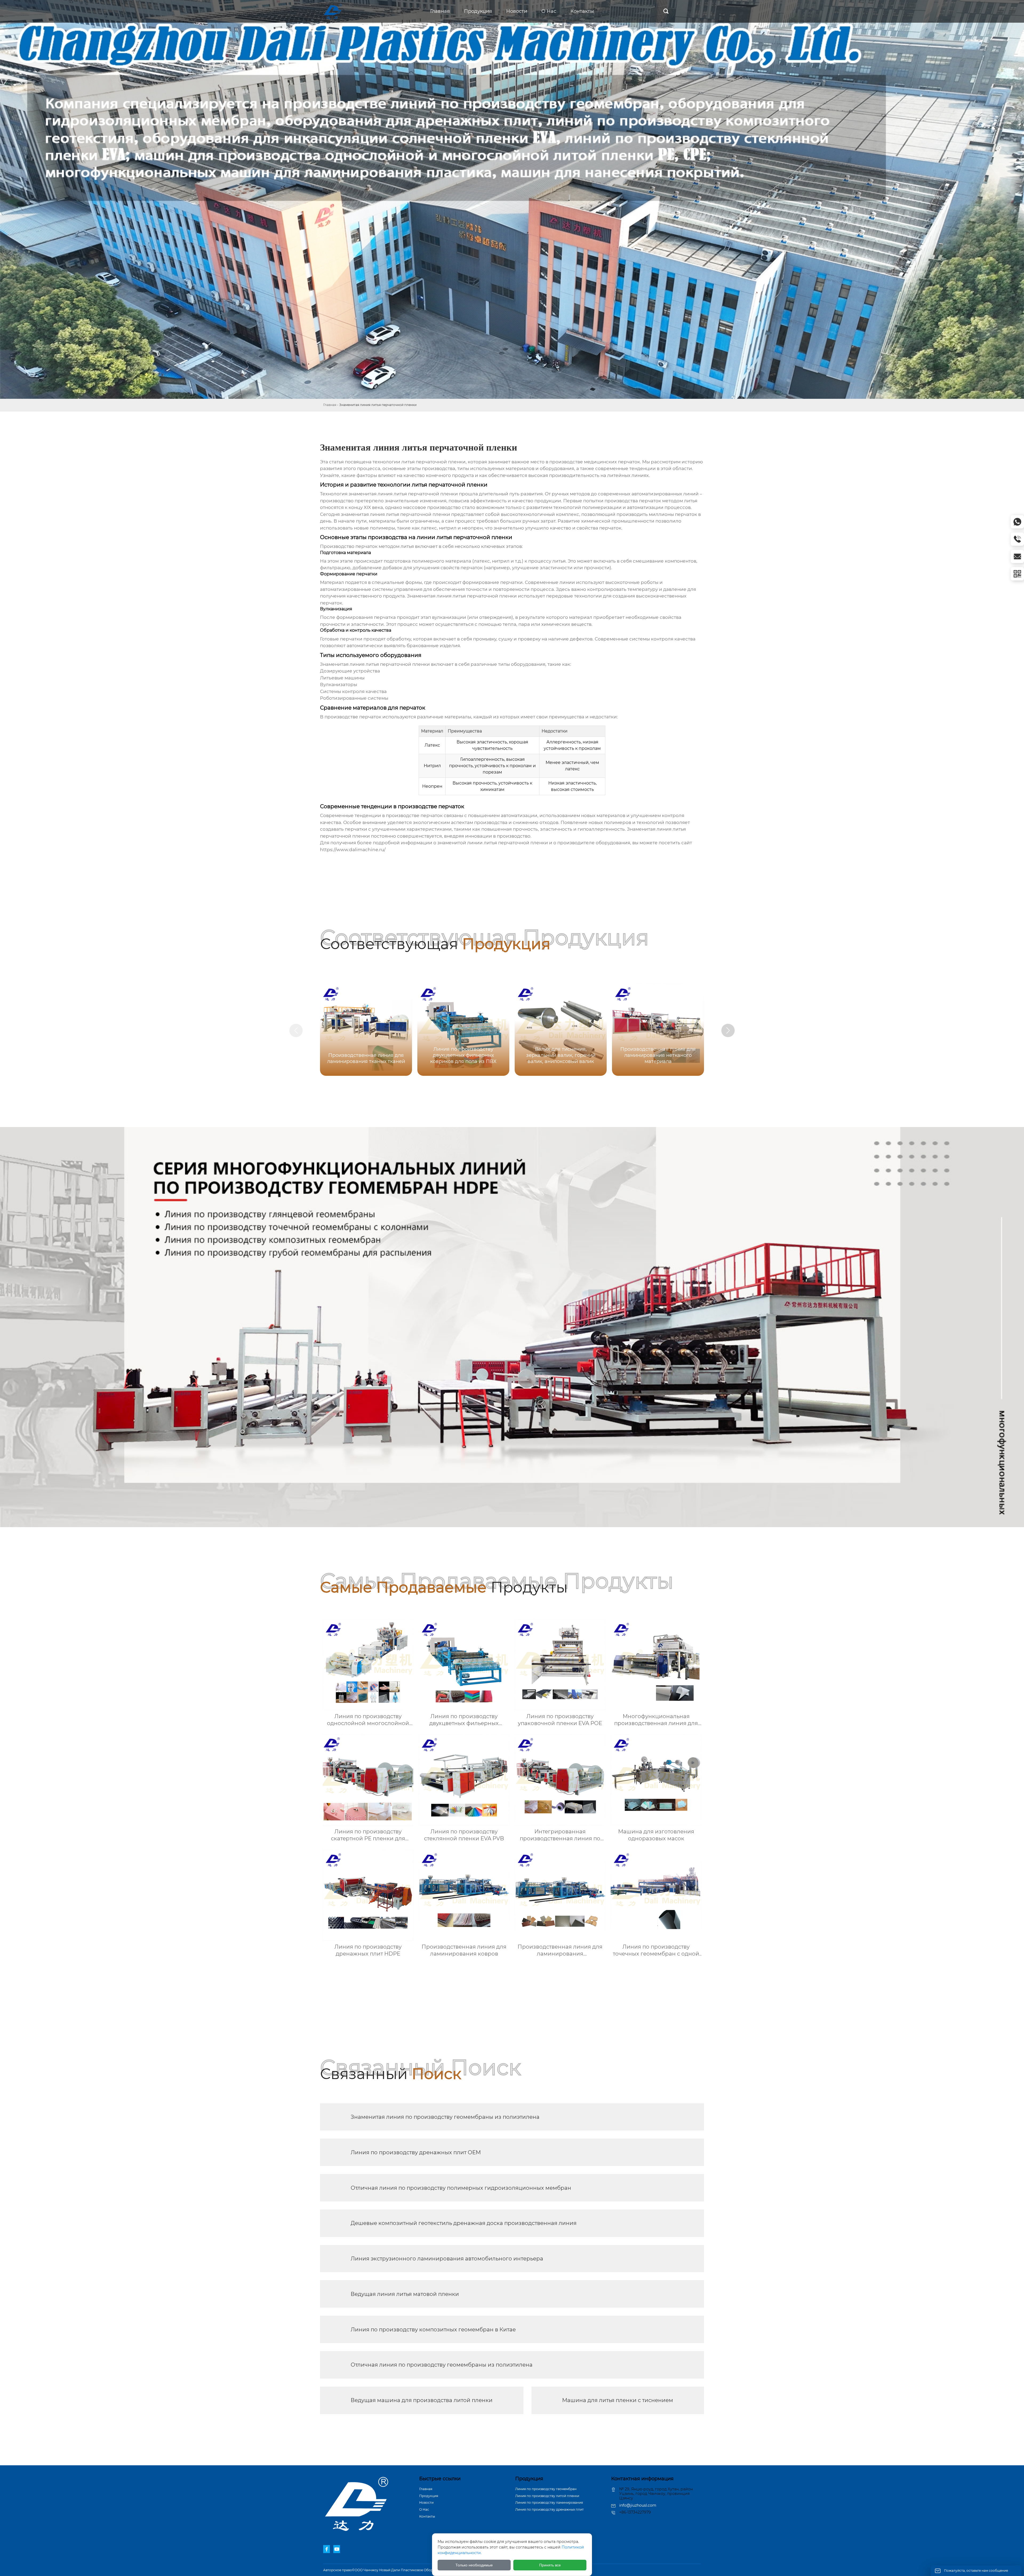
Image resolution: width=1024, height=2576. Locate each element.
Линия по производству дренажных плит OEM (416, 2152)
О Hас (424, 2509)
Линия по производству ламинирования (549, 2503)
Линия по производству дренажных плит (549, 2509)
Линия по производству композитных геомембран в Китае (433, 2330)
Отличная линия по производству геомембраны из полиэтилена (442, 2365)
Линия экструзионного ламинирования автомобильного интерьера (447, 2259)
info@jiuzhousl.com (638, 2505)
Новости (426, 2503)
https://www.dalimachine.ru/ (353, 850)
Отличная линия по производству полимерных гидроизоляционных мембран (461, 2188)
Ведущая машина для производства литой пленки (422, 2400)
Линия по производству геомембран (546, 2489)
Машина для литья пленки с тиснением (618, 2400)
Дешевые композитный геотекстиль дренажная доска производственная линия (464, 2223)
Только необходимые (474, 2565)
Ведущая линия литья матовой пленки (405, 2294)
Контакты (427, 2516)
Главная (330, 405)
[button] (728, 1030)
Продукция (429, 2496)
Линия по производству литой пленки (547, 2496)
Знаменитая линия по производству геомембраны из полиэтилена (445, 2117)
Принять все (550, 2565)
